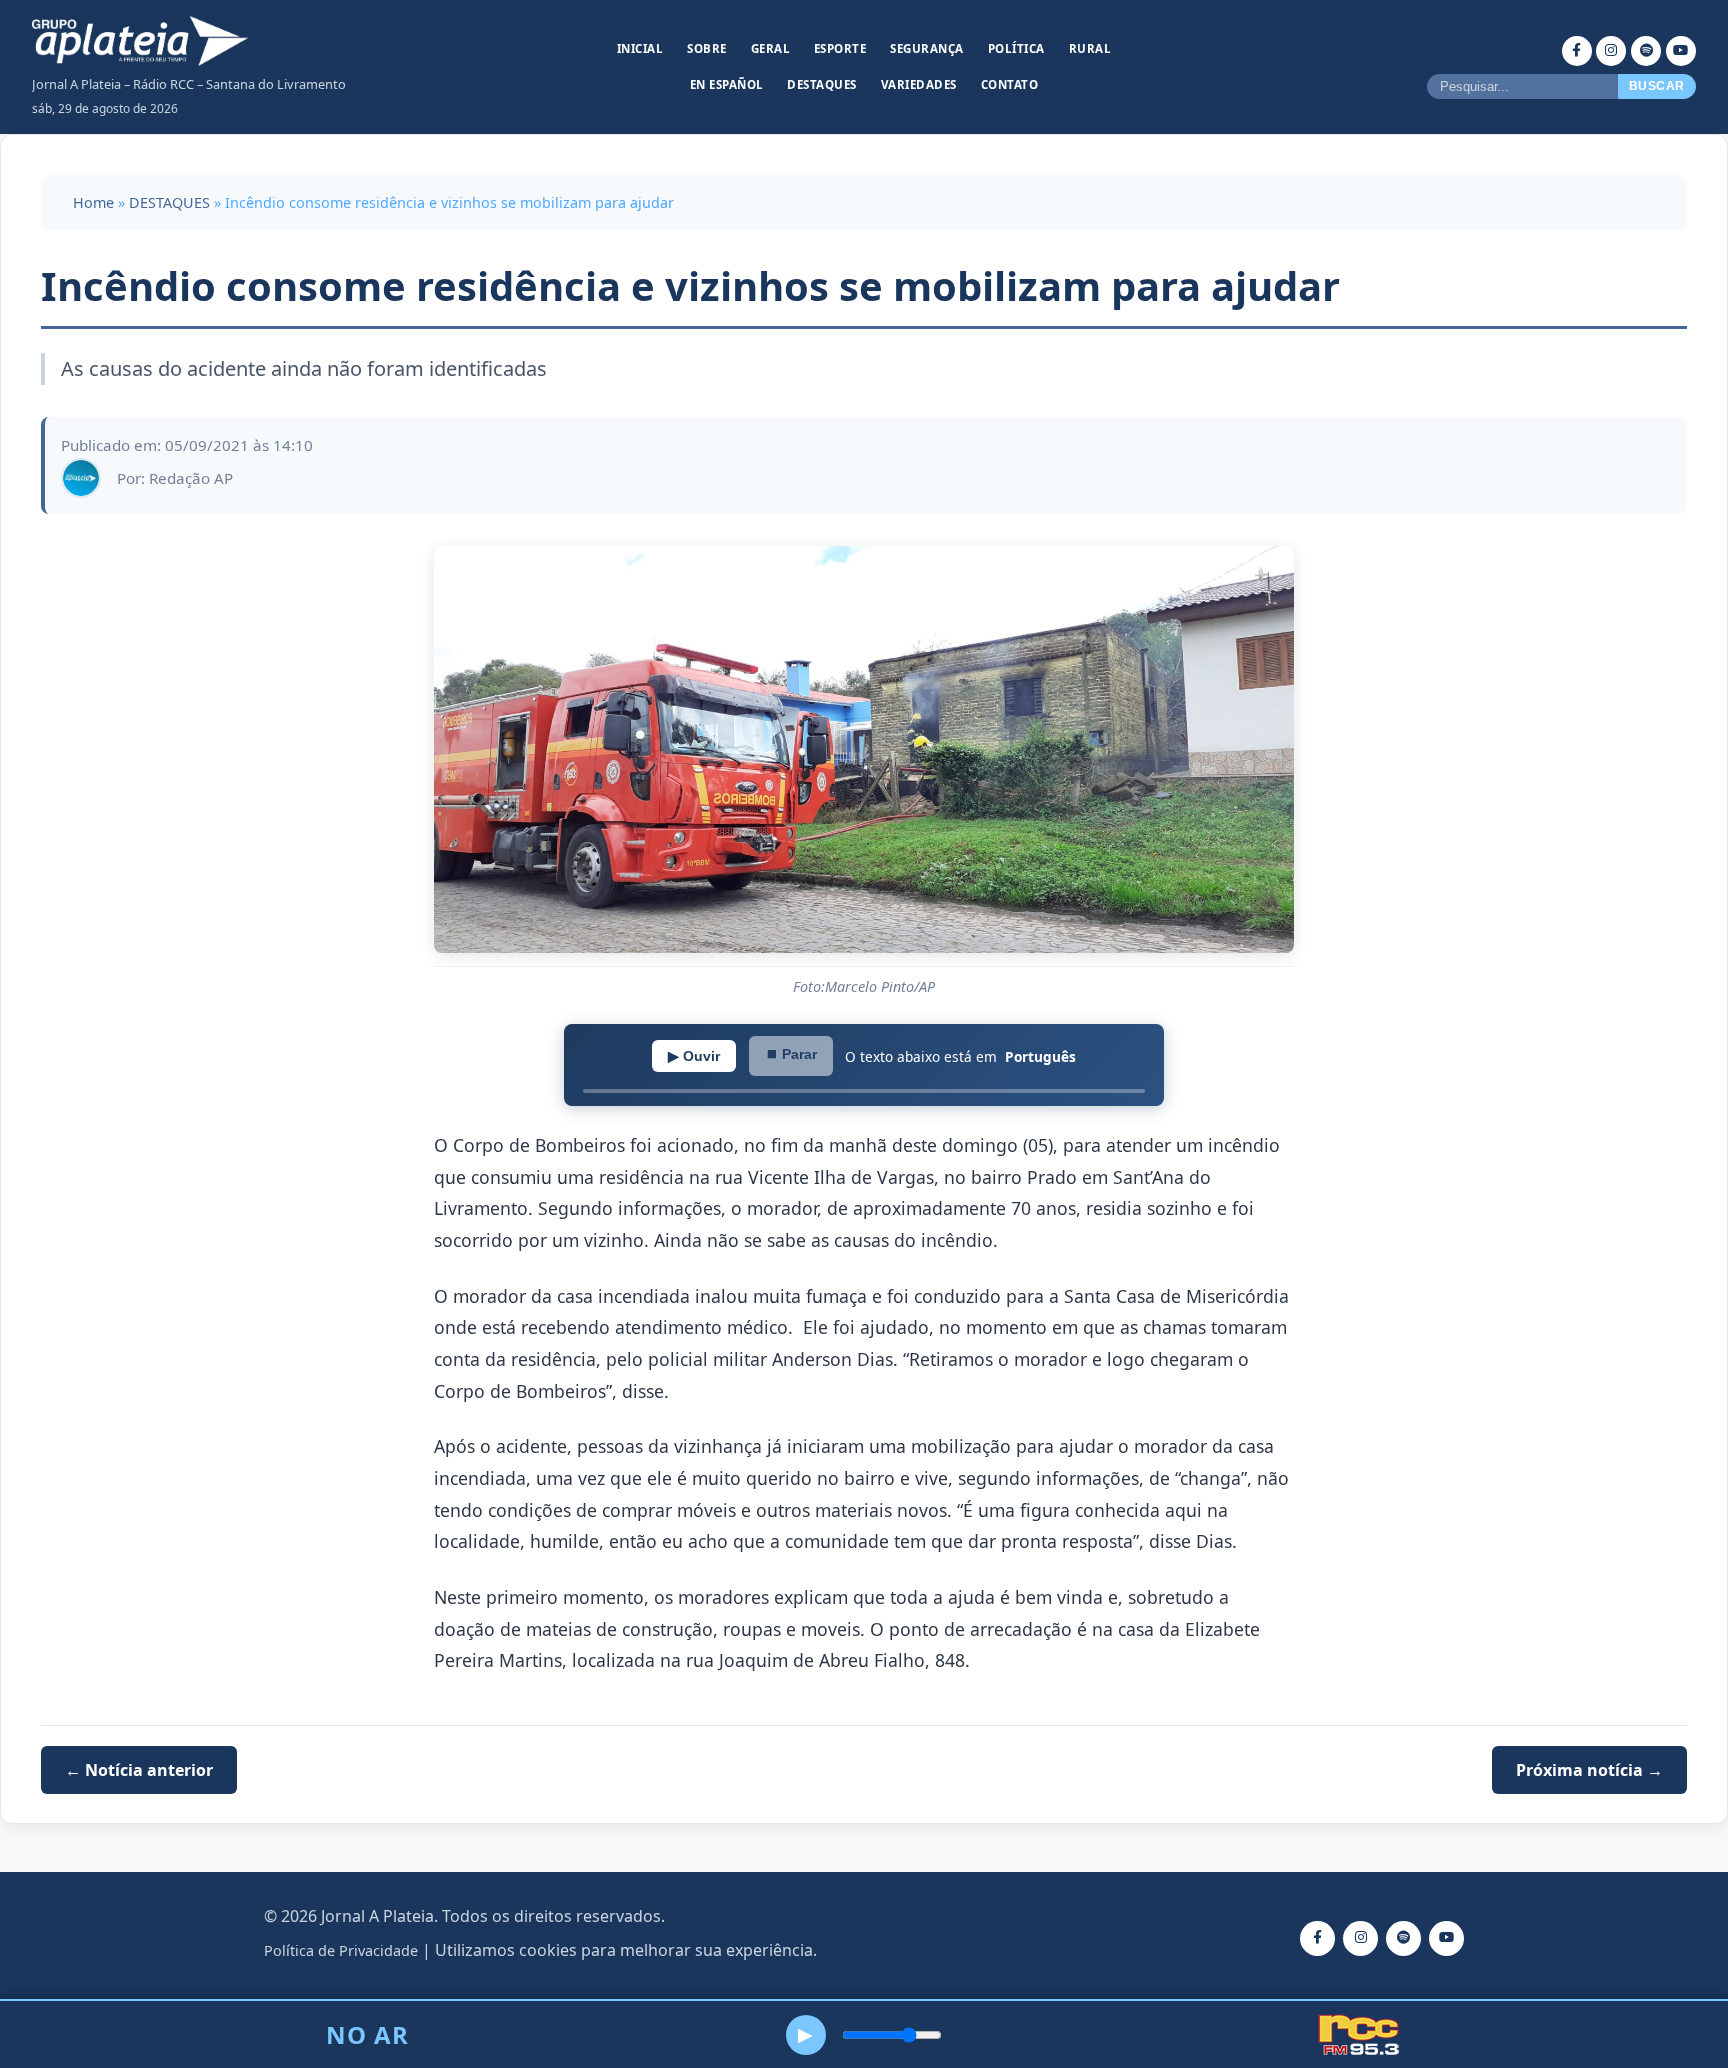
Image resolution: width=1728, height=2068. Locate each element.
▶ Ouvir (694, 1056)
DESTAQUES (169, 202)
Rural (1090, 48)
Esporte (840, 48)
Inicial (640, 48)
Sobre (707, 48)
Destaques (822, 84)
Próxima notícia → (1589, 1770)
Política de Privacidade (341, 1950)
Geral (771, 48)
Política (1016, 48)
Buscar (1657, 86)
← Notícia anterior (139, 1770)
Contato (1010, 84)
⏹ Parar (791, 1054)
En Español (727, 84)
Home (93, 202)
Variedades (919, 84)
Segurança (927, 48)
